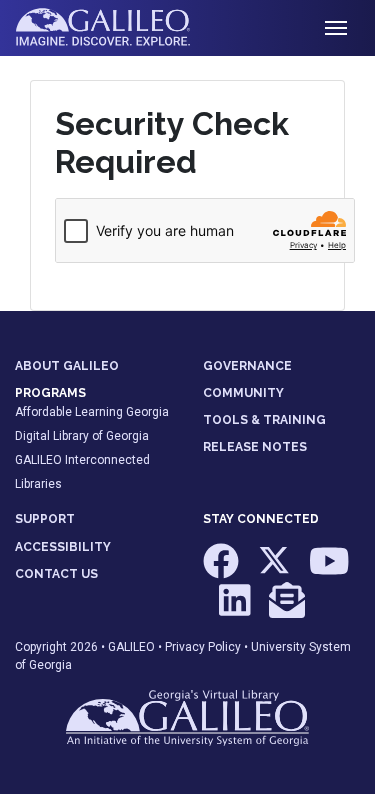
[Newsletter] (287, 610)
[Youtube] (329, 570)
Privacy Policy (203, 647)
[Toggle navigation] (336, 28)
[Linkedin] (236, 610)
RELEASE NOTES (255, 447)
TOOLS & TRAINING (264, 420)
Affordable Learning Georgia (92, 412)
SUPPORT (45, 519)
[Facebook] (222, 570)
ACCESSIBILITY (63, 547)
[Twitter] (275, 570)
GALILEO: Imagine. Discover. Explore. (118, 28)
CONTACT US (56, 574)
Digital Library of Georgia (82, 436)
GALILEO (131, 647)
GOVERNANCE (247, 366)
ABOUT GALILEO (67, 366)
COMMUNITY (243, 393)
